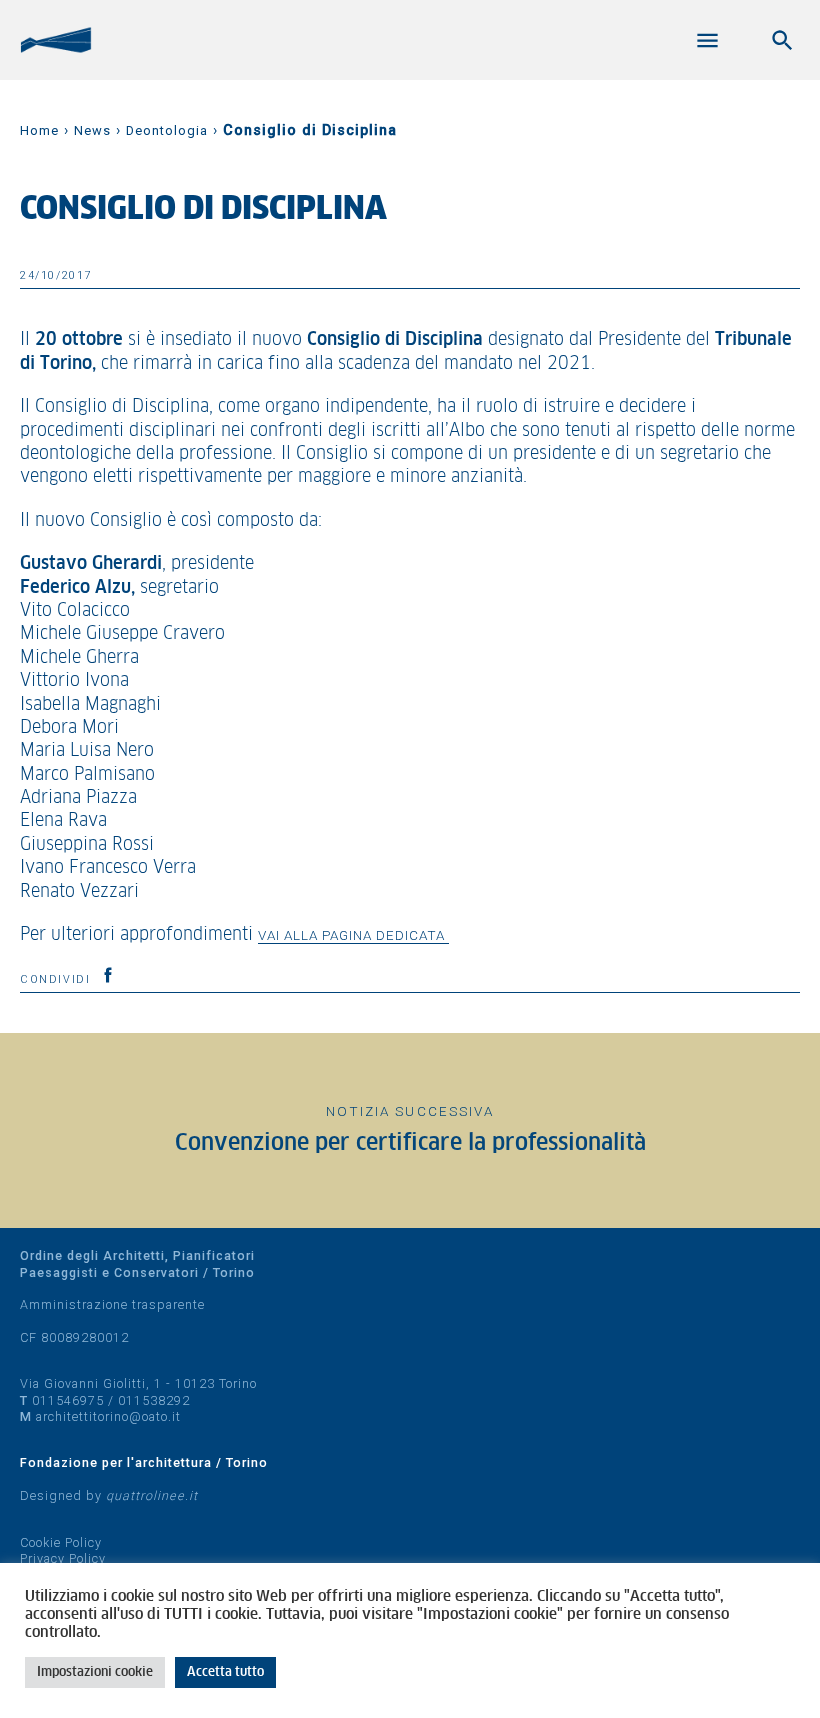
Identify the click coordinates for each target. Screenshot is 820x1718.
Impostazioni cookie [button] (95, 1672)
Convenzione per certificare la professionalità (410, 1143)
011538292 (154, 1400)
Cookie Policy (61, 1542)
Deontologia (167, 130)
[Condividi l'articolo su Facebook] (108, 975)
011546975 (68, 1400)
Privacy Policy (63, 1558)
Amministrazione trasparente (112, 1304)
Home (39, 130)
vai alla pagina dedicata (353, 935)
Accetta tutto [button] (225, 1672)
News (92, 130)
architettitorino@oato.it (108, 1416)
